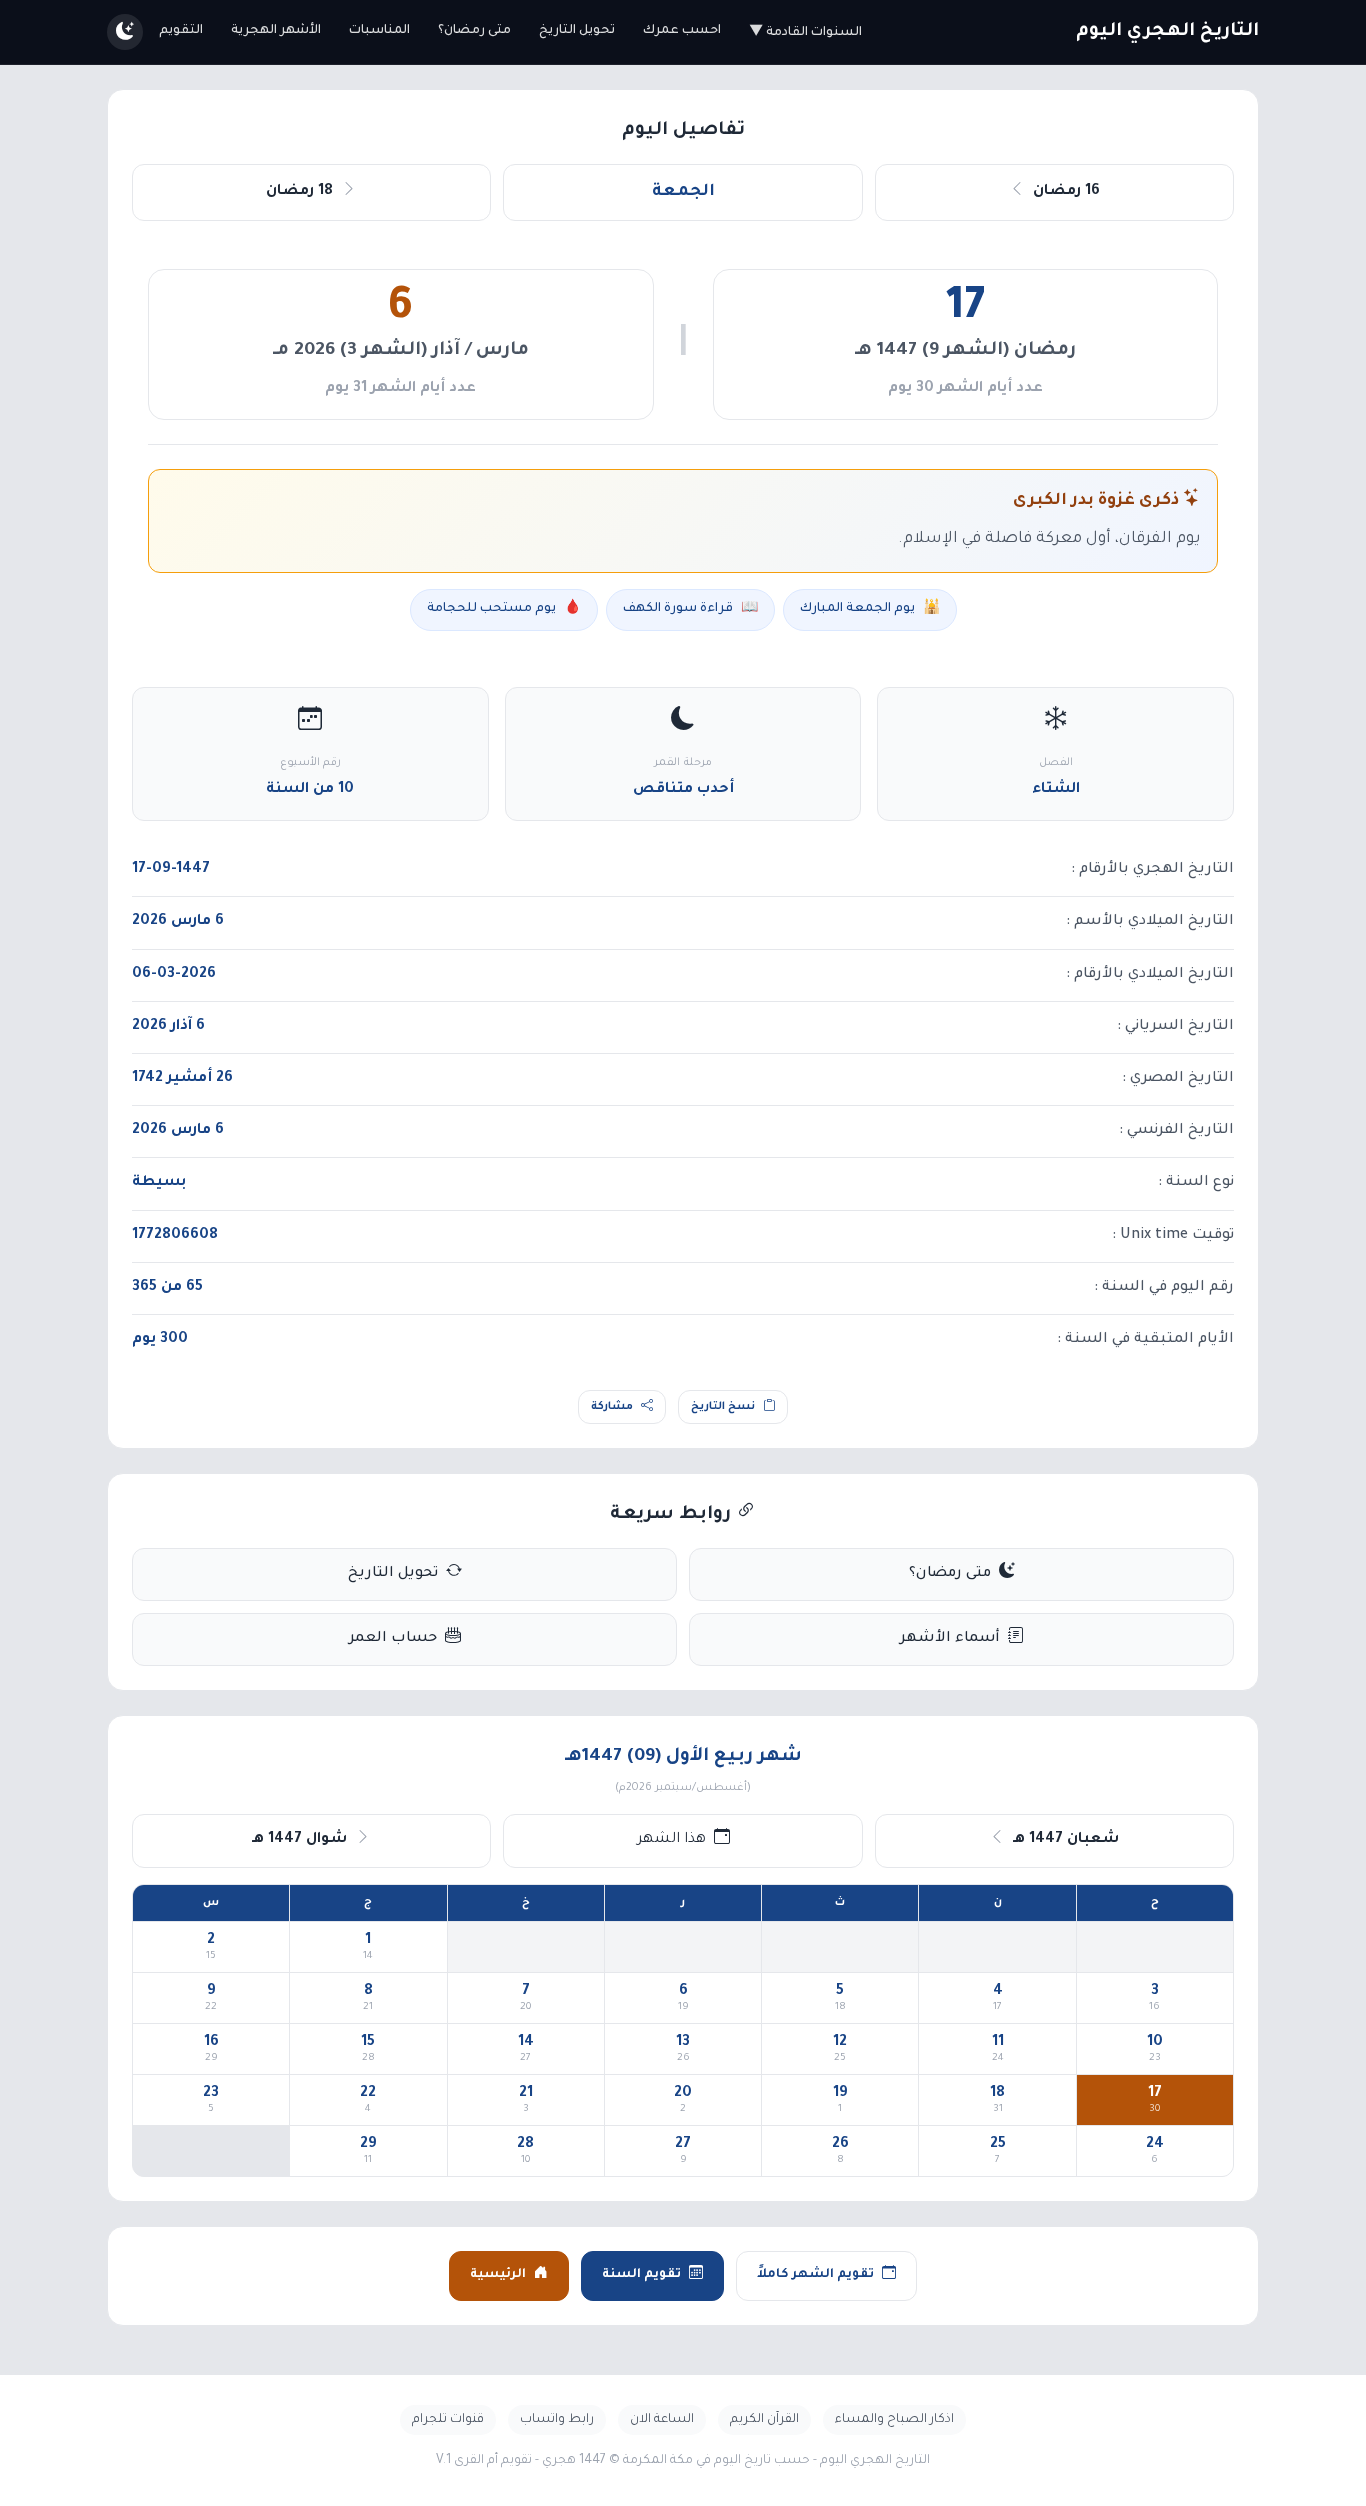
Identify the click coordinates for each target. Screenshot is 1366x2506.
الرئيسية (498, 2275)
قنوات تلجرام (448, 2420)
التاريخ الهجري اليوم (1167, 32)
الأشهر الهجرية (276, 31)
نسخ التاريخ (723, 1407)
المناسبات (379, 31)
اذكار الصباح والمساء (894, 2420)
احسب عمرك (682, 31)
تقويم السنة (641, 2275)
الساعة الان (662, 2420)
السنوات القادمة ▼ (805, 33)
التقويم (181, 31)
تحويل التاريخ (577, 31)
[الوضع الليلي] (125, 32)
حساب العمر (393, 1639)
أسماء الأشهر (950, 1639)
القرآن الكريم (764, 2420)
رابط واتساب (557, 2420)
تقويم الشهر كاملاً (815, 2275)
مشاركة (612, 1407)
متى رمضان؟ (474, 31)
